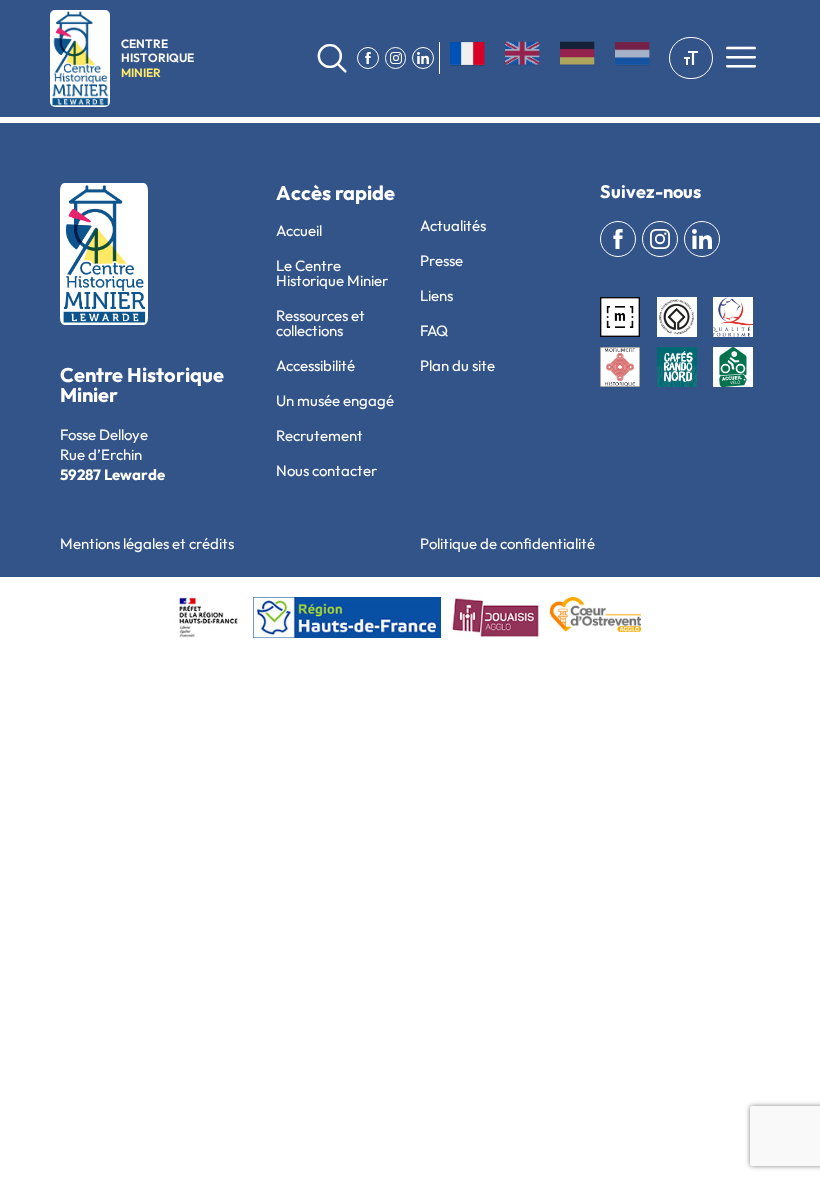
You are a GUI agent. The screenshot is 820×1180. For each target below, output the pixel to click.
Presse (441, 260)
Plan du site (457, 365)
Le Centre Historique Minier (332, 273)
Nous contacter (326, 470)
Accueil (299, 230)
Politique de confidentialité (507, 543)
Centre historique (157, 58)
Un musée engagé (335, 400)
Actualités (453, 225)
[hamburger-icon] (740, 59)
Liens (436, 295)
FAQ (434, 330)
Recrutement (319, 435)
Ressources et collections (320, 323)
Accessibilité (315, 365)
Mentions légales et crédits (147, 543)
